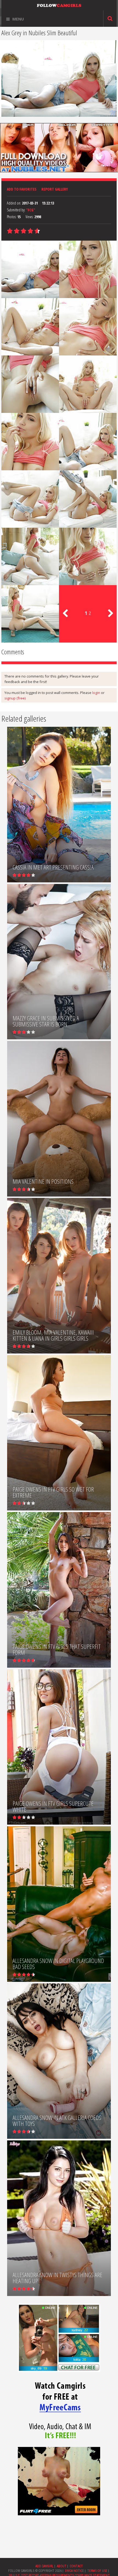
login (96, 693)
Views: (29, 217)
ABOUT (62, 2566)
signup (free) (15, 698)
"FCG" (31, 210)
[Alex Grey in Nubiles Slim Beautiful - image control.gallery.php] (30, 269)
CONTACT (76, 2566)
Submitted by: (16, 210)
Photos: (12, 217)
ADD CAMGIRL (44, 2566)
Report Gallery (55, 189)
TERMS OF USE (97, 2571)
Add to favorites (22, 189)
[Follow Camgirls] (59, 5)
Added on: (14, 203)
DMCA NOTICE (75, 2571)
